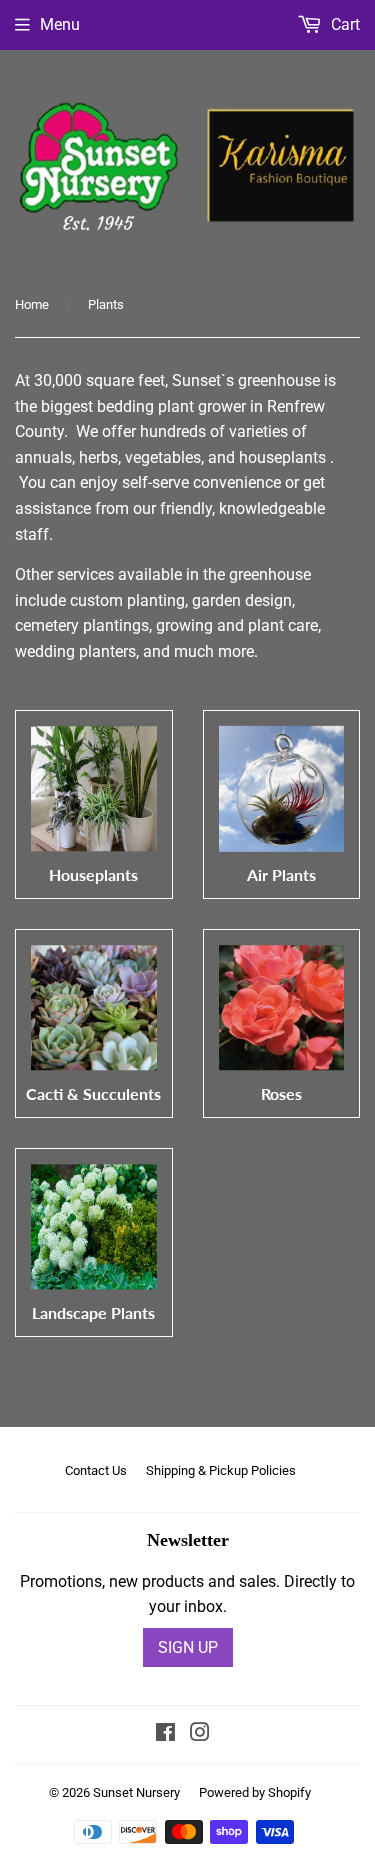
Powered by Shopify (255, 1792)
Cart (343, 24)
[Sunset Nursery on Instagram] (200, 1734)
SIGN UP (188, 1647)
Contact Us (96, 1470)
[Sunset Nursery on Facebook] (165, 1734)
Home (32, 304)
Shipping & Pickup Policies (221, 1470)
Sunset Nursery (136, 1792)
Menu (60, 24)
